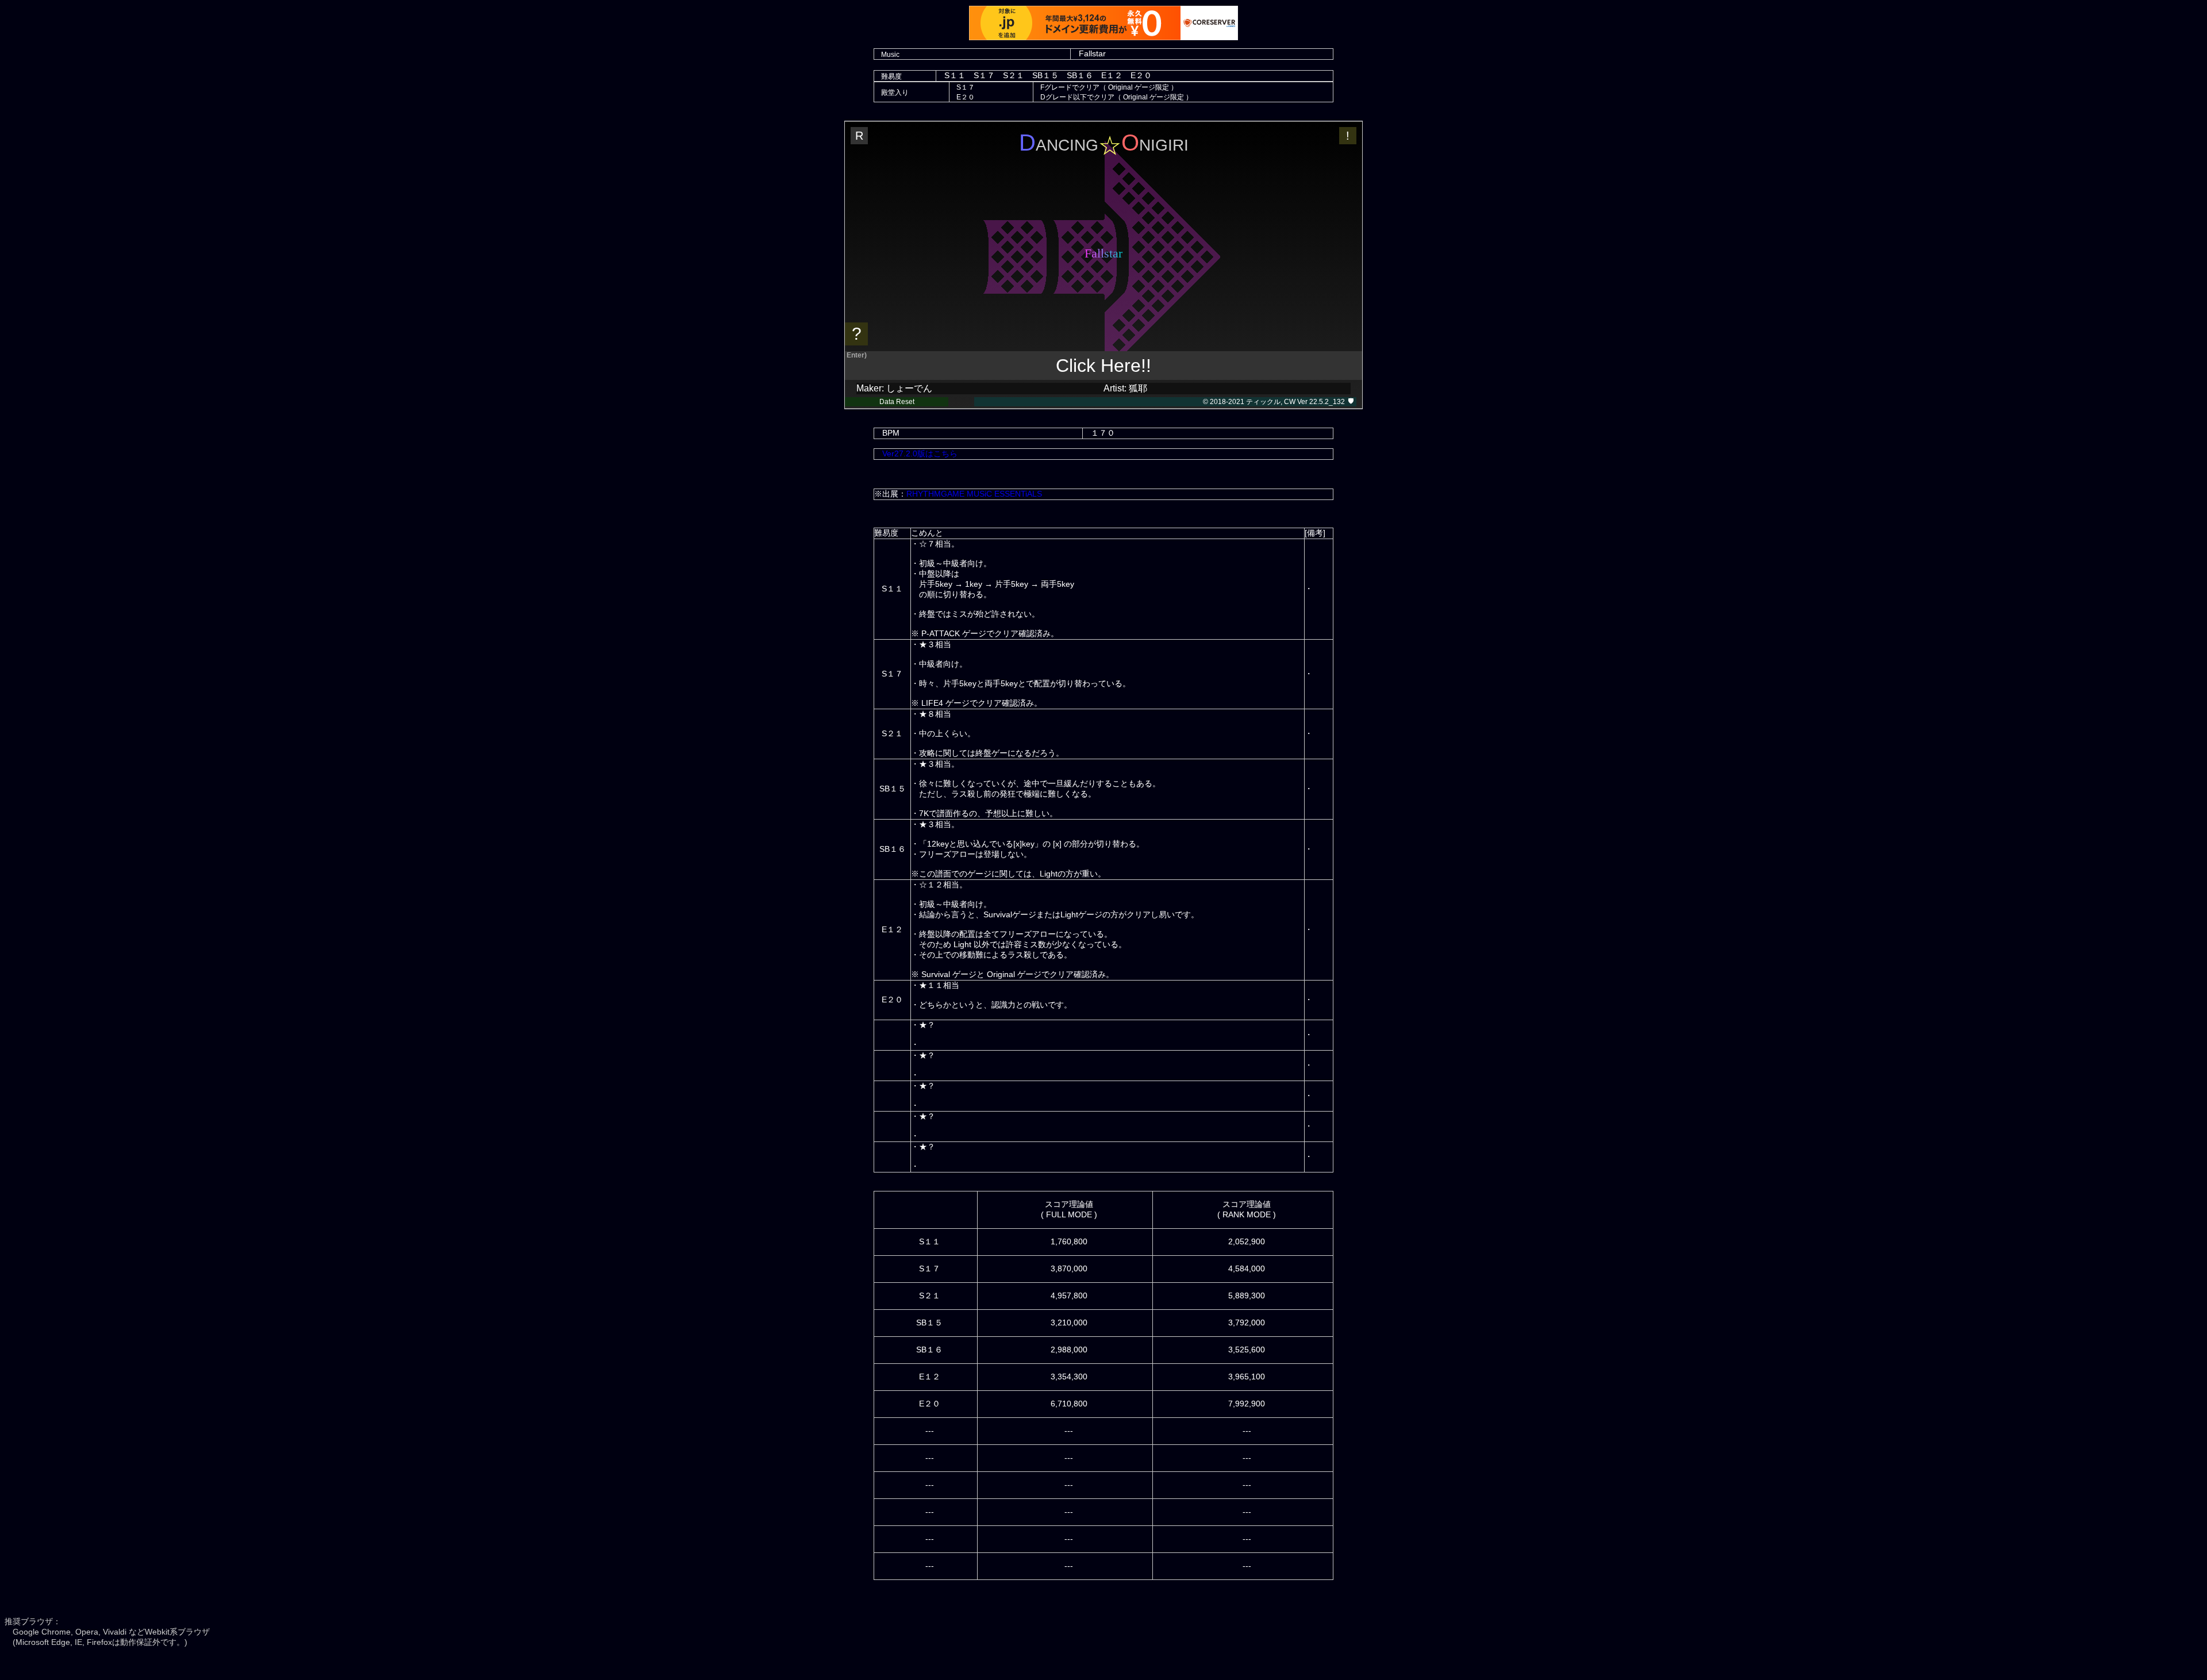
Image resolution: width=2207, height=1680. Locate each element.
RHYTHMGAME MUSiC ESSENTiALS (974, 494)
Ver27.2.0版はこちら (920, 453)
